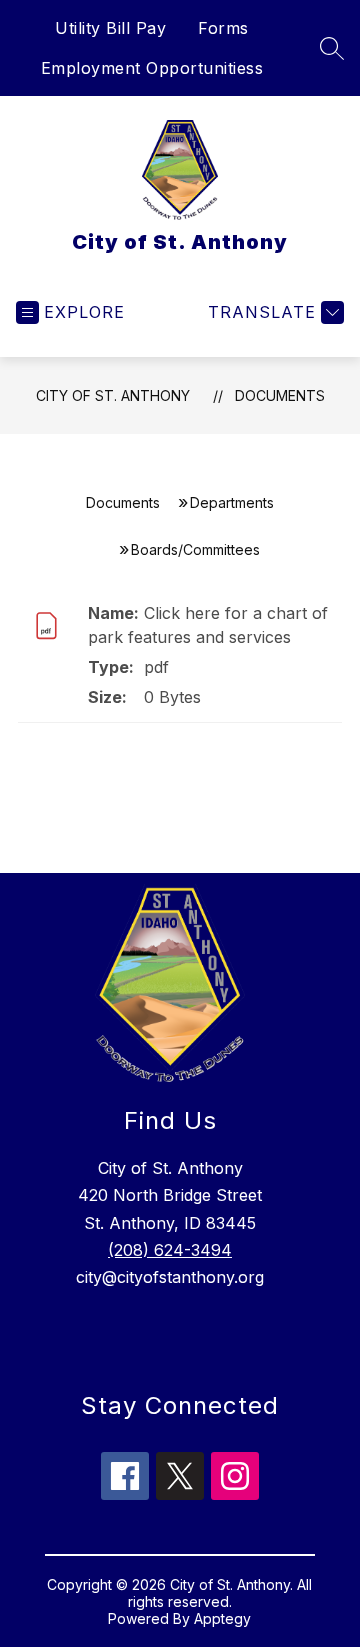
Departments (232, 502)
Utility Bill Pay (110, 28)
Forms (223, 28)
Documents (280, 395)
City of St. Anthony (113, 395)
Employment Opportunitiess (152, 68)
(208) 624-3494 (170, 1250)
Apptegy (222, 1618)
